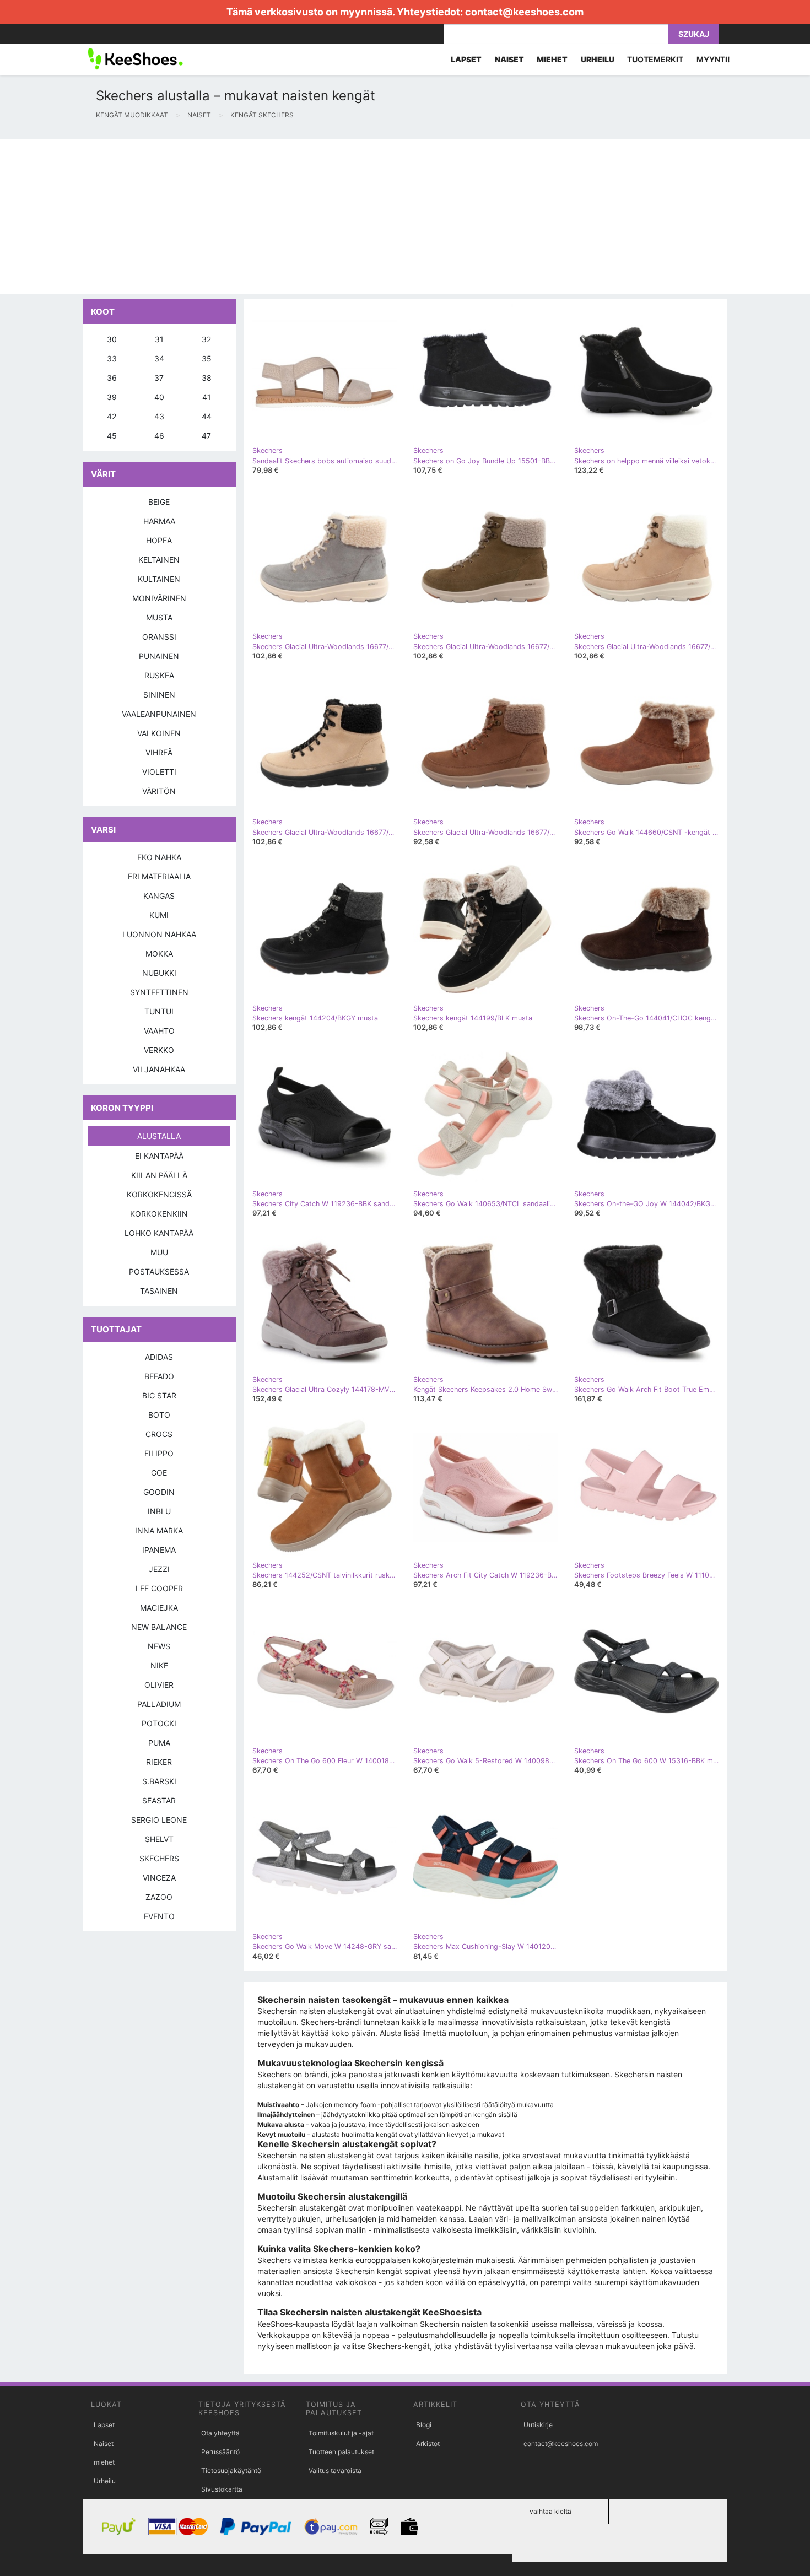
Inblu (159, 1511)
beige (159, 502)
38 (207, 378)
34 (159, 358)
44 (207, 416)
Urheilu (105, 2481)
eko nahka (159, 857)
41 (207, 397)
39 (112, 397)
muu (159, 1252)
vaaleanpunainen (159, 714)
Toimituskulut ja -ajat (341, 2433)
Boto (159, 1415)
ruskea (159, 675)
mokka (159, 954)
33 (112, 358)
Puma (159, 1743)
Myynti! (713, 59)
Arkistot (428, 2443)
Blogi (424, 2425)
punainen (159, 656)
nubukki (159, 973)
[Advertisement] (331, 217)
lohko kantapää (159, 1233)
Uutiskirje (538, 2425)
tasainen (159, 1291)
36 (112, 378)
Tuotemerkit (655, 59)
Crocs (159, 1434)
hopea (159, 540)
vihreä (159, 752)
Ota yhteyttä (220, 2433)
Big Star (159, 1395)
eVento (159, 1916)
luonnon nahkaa (159, 934)
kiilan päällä (159, 1175)
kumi (159, 915)
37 (159, 378)
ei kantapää (159, 1156)
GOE (159, 1473)
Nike (159, 1665)
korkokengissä (159, 1194)
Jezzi (159, 1569)
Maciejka (159, 1608)
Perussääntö (220, 2452)
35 (207, 358)
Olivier (159, 1685)
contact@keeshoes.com (524, 12)
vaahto (159, 1031)
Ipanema (159, 1550)
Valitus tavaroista (335, 2470)
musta (159, 617)
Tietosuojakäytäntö (231, 2470)
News (159, 1646)
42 (112, 416)
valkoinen (159, 733)
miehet (104, 2462)
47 (206, 436)
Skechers (159, 1858)
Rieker (159, 1762)
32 (206, 339)
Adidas (159, 1357)
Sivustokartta (222, 2489)
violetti (159, 772)
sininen (159, 695)
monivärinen (159, 598)
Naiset (104, 2443)
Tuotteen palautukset (341, 2452)
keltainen (159, 560)
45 (112, 436)
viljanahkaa (159, 1069)
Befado (159, 1376)
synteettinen (159, 992)
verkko (159, 1050)
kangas (159, 896)
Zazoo (159, 1897)
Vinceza (159, 1878)
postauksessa (159, 1271)
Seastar (159, 1800)
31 (159, 339)
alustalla (159, 1136)
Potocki (159, 1723)
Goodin (159, 1492)
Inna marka (159, 1530)
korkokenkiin (159, 1214)
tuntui (159, 1011)
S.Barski (159, 1781)
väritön (159, 791)
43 (159, 416)
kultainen (159, 579)
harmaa (159, 521)
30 (112, 339)
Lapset (104, 2425)
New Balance (159, 1627)
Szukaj (694, 34)
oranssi (159, 637)
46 (159, 436)
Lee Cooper (159, 1588)
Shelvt (159, 1839)
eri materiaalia (159, 876)
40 (159, 397)
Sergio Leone (159, 1820)
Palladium (159, 1704)
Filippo (159, 1453)
